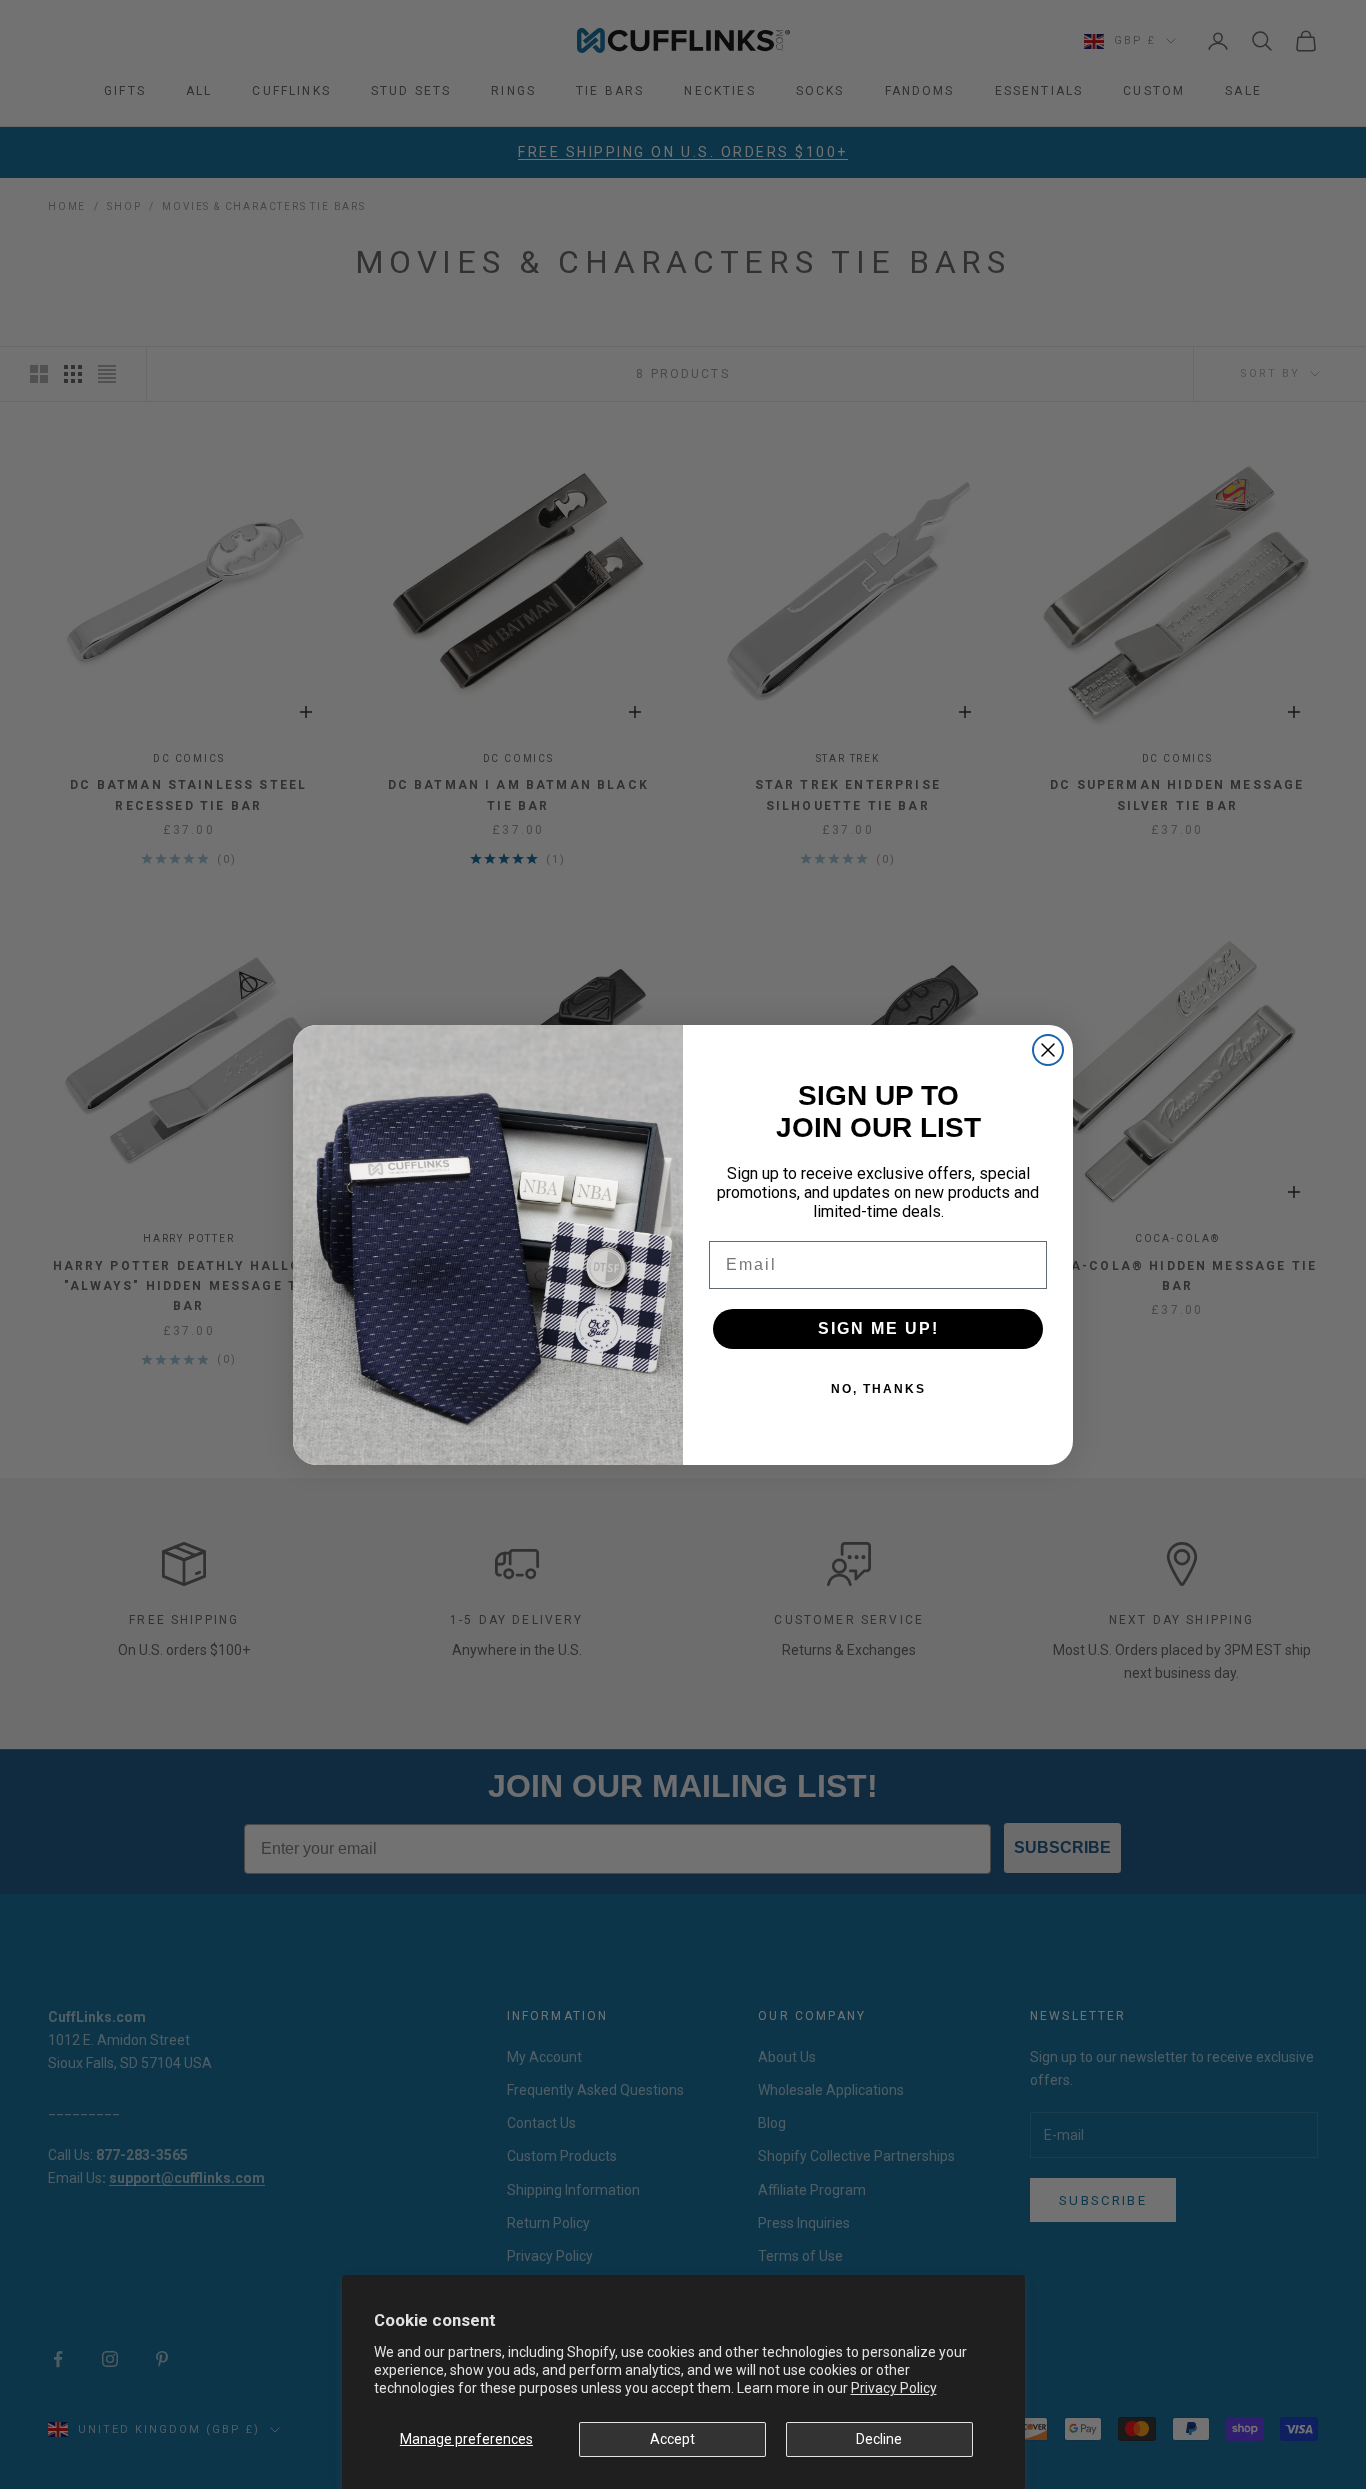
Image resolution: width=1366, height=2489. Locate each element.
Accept (672, 2439)
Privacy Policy (894, 2388)
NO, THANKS (878, 1389)
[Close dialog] (1048, 1050)
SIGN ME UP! (878, 1328)
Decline (879, 2439)
